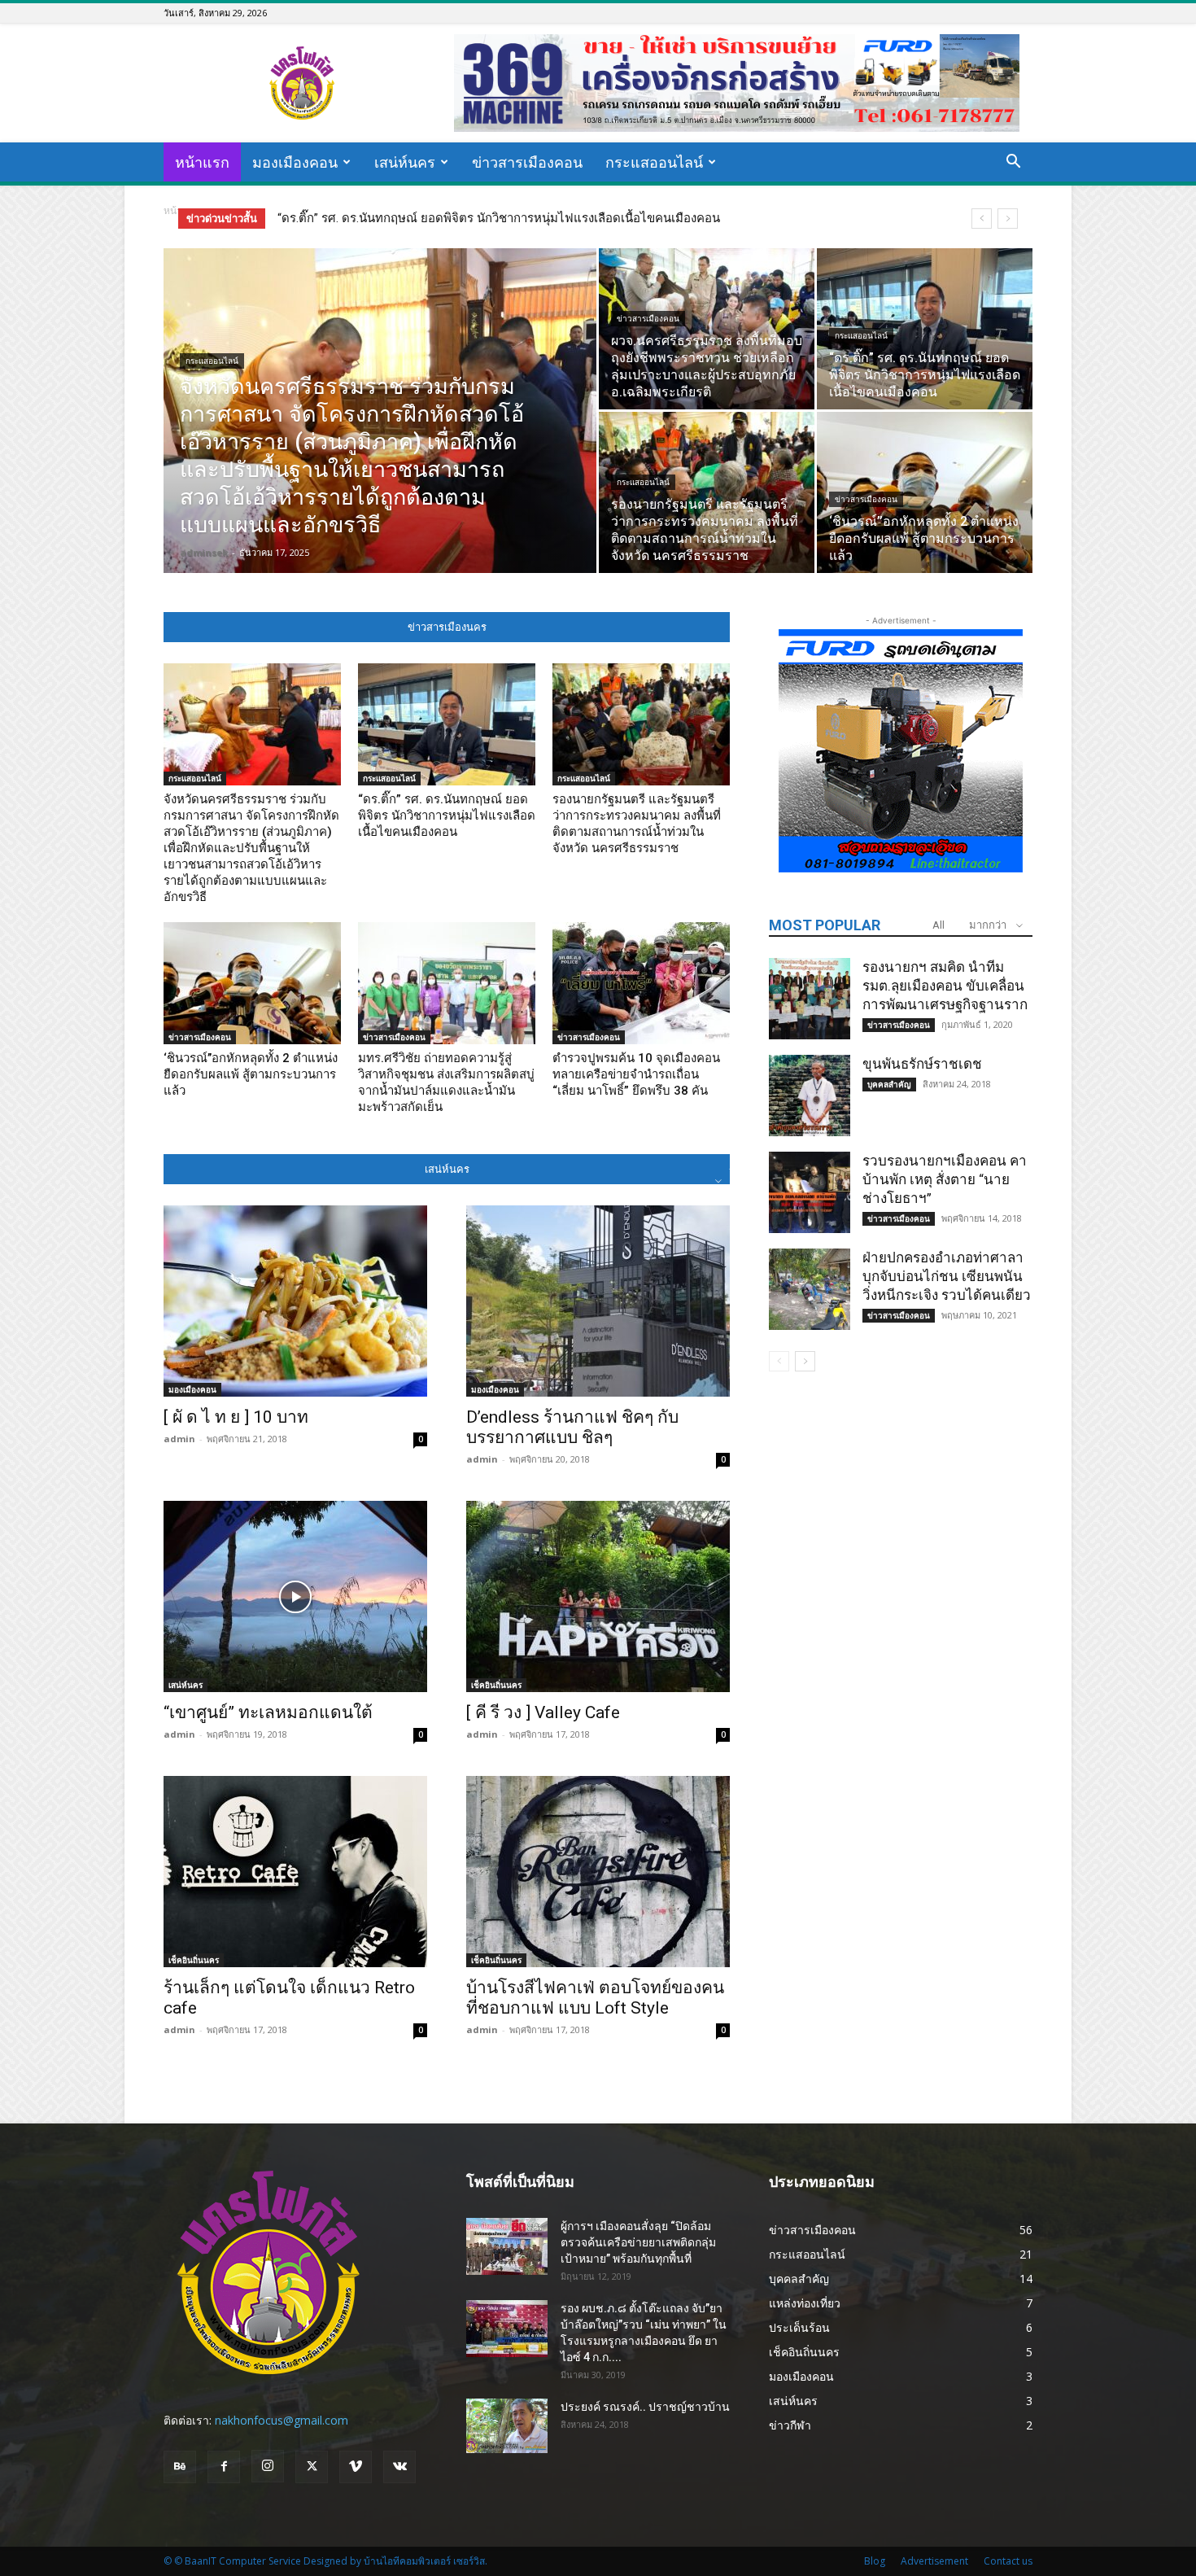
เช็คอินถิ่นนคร (496, 1685)
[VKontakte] (399, 2467)
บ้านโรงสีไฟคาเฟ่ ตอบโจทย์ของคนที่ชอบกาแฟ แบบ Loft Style (595, 1998)
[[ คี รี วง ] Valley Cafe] (598, 1596)
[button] (1013, 163)
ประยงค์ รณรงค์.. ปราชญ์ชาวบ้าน (645, 2407)
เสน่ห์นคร (405, 162)
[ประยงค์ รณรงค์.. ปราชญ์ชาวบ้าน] (507, 2426)
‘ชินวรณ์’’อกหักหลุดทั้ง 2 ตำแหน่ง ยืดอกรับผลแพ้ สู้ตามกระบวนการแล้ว (251, 1074)
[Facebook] (224, 2467)
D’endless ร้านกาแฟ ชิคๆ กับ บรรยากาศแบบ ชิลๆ (572, 1427)
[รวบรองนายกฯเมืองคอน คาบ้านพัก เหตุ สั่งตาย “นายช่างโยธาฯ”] (810, 1192)
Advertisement (934, 2561)
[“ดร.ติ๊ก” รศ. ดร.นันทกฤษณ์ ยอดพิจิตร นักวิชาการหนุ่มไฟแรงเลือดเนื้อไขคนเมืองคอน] (925, 329)
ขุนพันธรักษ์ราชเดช (922, 1064)
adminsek (204, 552)
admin (179, 1439)
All (938, 925)
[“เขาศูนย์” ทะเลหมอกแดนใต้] (295, 1596)
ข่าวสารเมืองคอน (527, 162)
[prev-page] (779, 1361)
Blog (875, 2561)
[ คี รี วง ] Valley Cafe (543, 1712)
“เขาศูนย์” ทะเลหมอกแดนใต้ (268, 1712)
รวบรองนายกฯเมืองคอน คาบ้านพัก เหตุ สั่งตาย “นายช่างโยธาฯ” (945, 1179)
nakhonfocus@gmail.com (282, 2420)
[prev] (982, 219)
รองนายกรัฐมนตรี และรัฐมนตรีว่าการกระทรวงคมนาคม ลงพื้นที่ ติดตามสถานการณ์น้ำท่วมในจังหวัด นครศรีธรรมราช (583, 218)
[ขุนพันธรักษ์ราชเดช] (810, 1096)
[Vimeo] (356, 2467)
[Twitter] (312, 2467)
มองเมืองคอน (295, 162)
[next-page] (805, 1361)
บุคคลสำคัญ (889, 1084)
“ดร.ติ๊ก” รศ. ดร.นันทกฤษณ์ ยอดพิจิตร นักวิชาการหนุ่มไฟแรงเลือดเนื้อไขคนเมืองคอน (447, 816)
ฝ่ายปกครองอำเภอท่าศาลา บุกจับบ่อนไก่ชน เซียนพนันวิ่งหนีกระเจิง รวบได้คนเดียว (947, 1276)
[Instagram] (268, 2466)
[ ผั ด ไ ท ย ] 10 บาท (236, 1417)
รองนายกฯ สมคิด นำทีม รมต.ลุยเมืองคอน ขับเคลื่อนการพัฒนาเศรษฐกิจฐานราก (945, 986)
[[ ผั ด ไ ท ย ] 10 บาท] (295, 1301)
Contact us (1008, 2561)
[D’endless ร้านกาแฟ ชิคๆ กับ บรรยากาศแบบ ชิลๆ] (598, 1301)
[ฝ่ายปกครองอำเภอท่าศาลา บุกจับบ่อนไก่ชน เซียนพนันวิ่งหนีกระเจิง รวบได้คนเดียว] (810, 1289)
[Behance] (180, 2467)
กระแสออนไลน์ (654, 162)
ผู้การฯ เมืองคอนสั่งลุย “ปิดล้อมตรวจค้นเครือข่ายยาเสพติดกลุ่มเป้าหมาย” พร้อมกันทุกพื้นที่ (638, 2242)
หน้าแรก (202, 162)
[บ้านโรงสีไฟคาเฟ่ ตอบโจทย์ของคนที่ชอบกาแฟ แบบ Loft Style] (598, 1872)
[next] (1008, 219)
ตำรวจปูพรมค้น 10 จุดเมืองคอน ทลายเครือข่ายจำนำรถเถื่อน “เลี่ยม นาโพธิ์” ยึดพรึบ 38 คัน (636, 1074)
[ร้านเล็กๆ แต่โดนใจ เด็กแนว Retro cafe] (295, 1872)
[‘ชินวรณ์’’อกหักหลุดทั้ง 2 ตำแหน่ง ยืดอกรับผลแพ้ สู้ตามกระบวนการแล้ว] (925, 492)
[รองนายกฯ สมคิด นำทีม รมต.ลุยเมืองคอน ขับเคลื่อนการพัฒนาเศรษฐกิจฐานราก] (810, 999)
